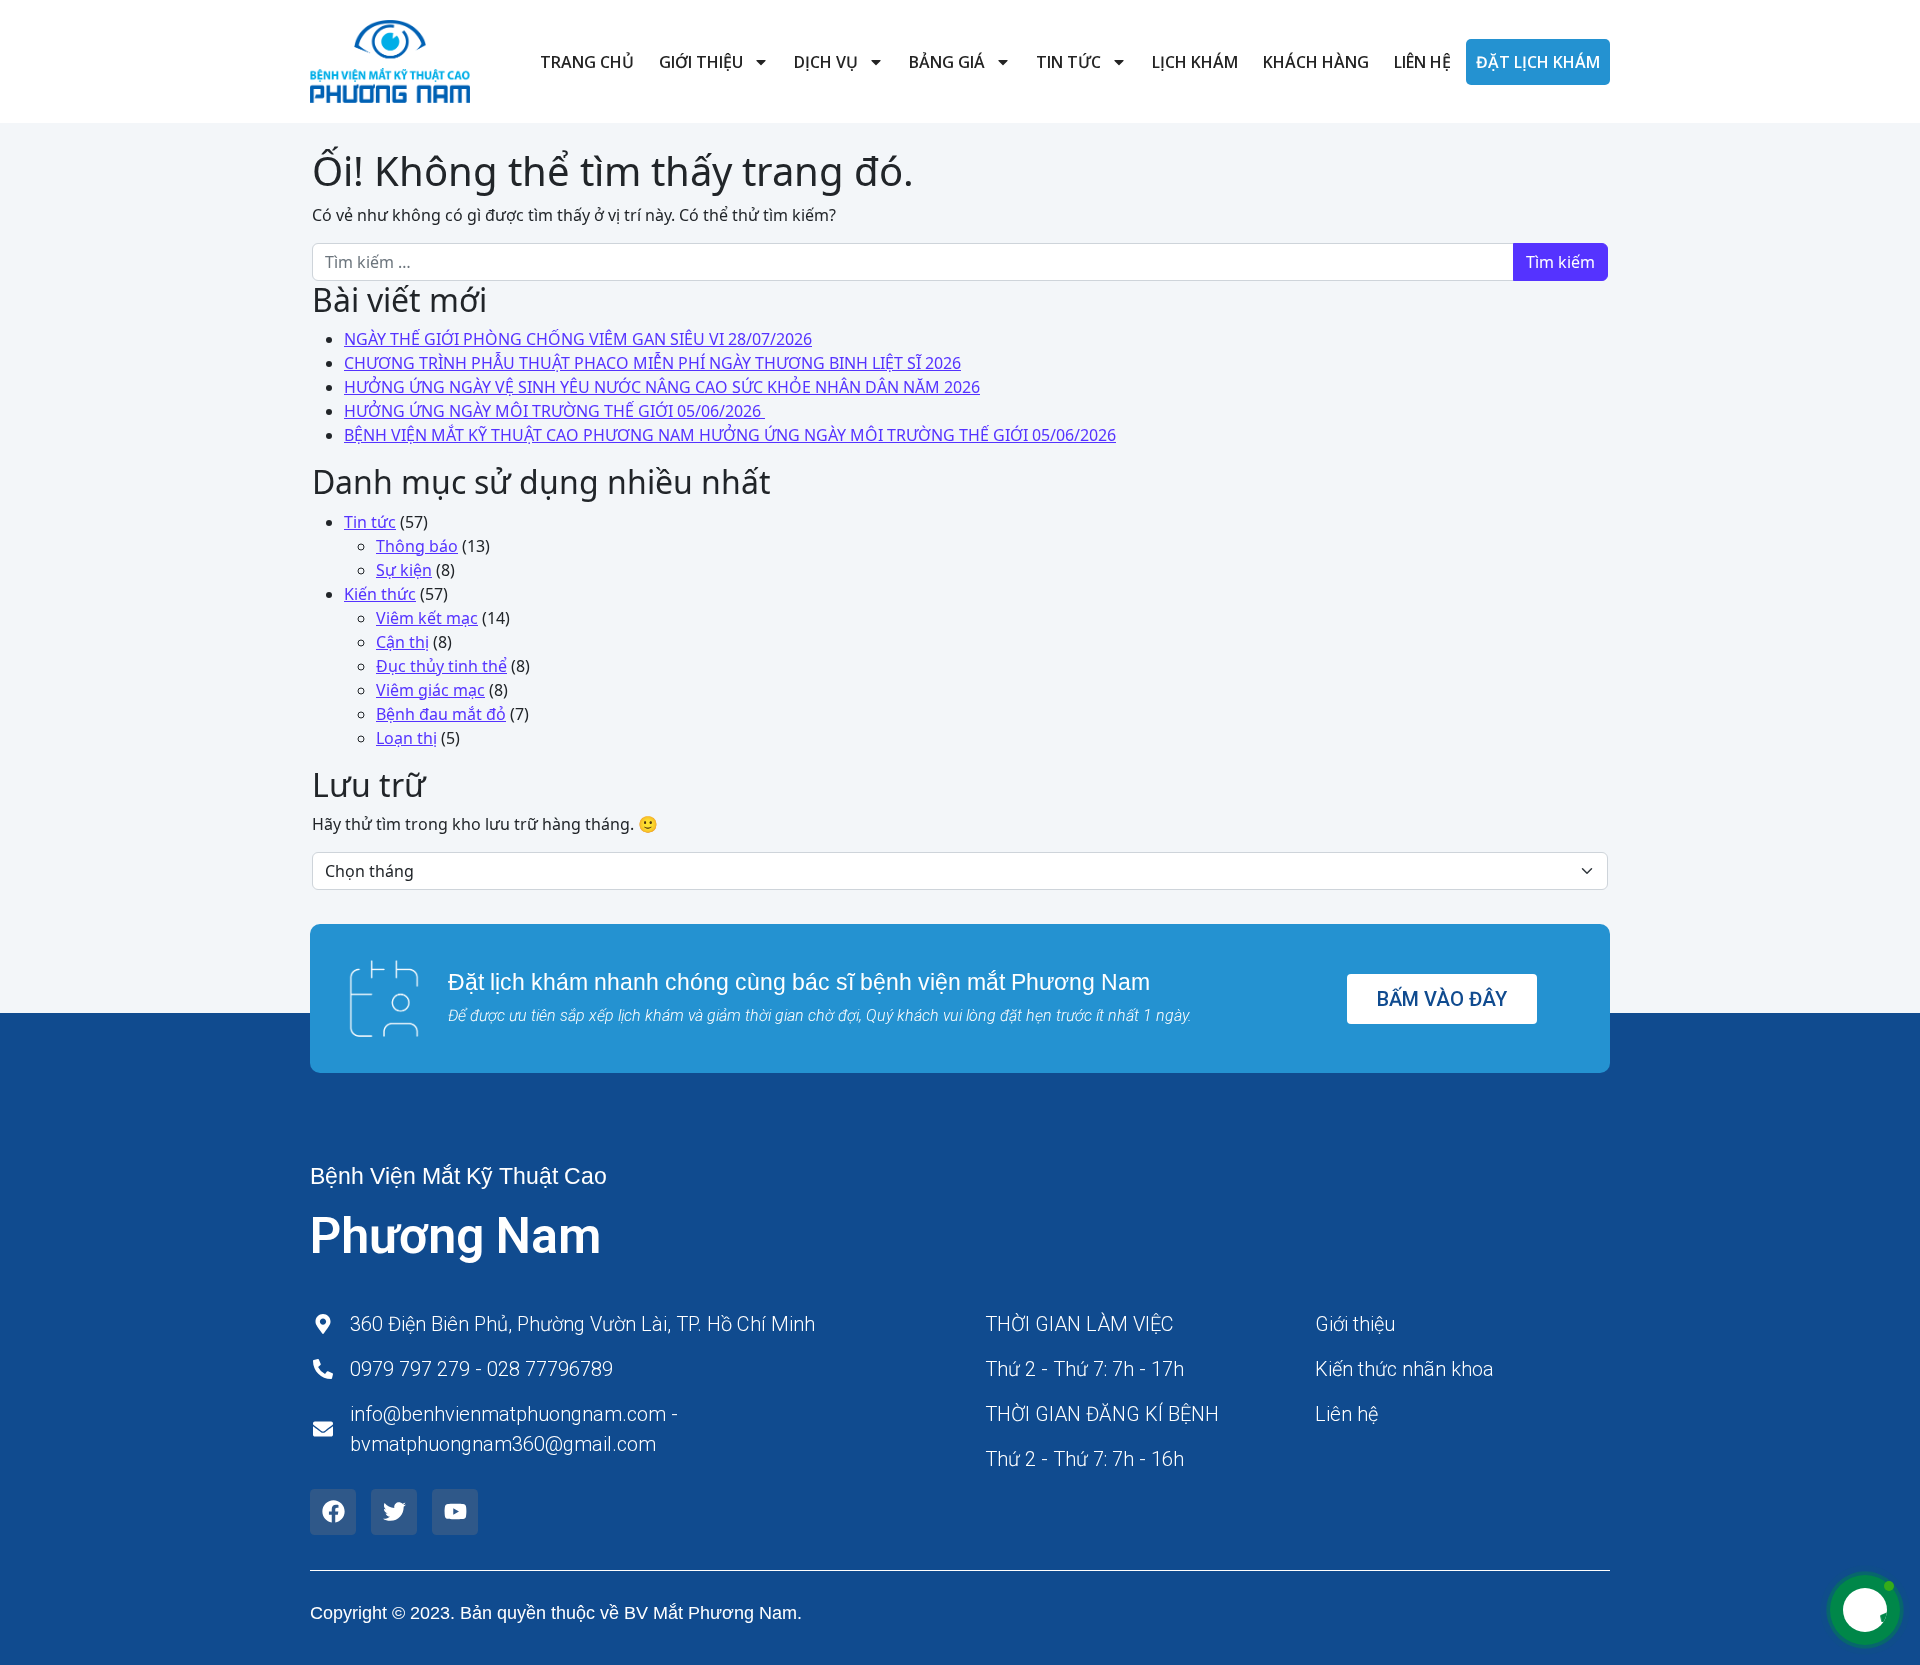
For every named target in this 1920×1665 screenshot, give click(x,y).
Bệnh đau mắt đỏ (441, 714)
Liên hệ (1422, 62)
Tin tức (1068, 62)
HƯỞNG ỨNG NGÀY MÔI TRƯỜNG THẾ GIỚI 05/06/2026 (554, 411)
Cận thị (402, 642)
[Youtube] (455, 1512)
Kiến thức (380, 594)
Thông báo (417, 546)
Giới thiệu (701, 62)
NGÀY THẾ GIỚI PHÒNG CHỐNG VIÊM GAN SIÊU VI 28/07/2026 (578, 339)
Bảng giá (947, 62)
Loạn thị (406, 738)
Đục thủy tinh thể (441, 666)
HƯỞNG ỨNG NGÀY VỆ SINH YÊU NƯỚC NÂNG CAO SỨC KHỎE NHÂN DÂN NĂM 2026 (662, 387)
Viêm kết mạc (427, 618)
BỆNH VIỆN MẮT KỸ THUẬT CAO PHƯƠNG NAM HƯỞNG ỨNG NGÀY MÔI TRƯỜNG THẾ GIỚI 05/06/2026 (730, 435)
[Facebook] (333, 1512)
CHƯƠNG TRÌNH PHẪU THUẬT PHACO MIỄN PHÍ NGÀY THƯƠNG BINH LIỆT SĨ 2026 (652, 363)
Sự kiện (404, 570)
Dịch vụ (826, 62)
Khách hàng (1316, 62)
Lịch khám (1195, 62)
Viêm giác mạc (430, 690)
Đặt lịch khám (1538, 62)
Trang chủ (587, 62)
